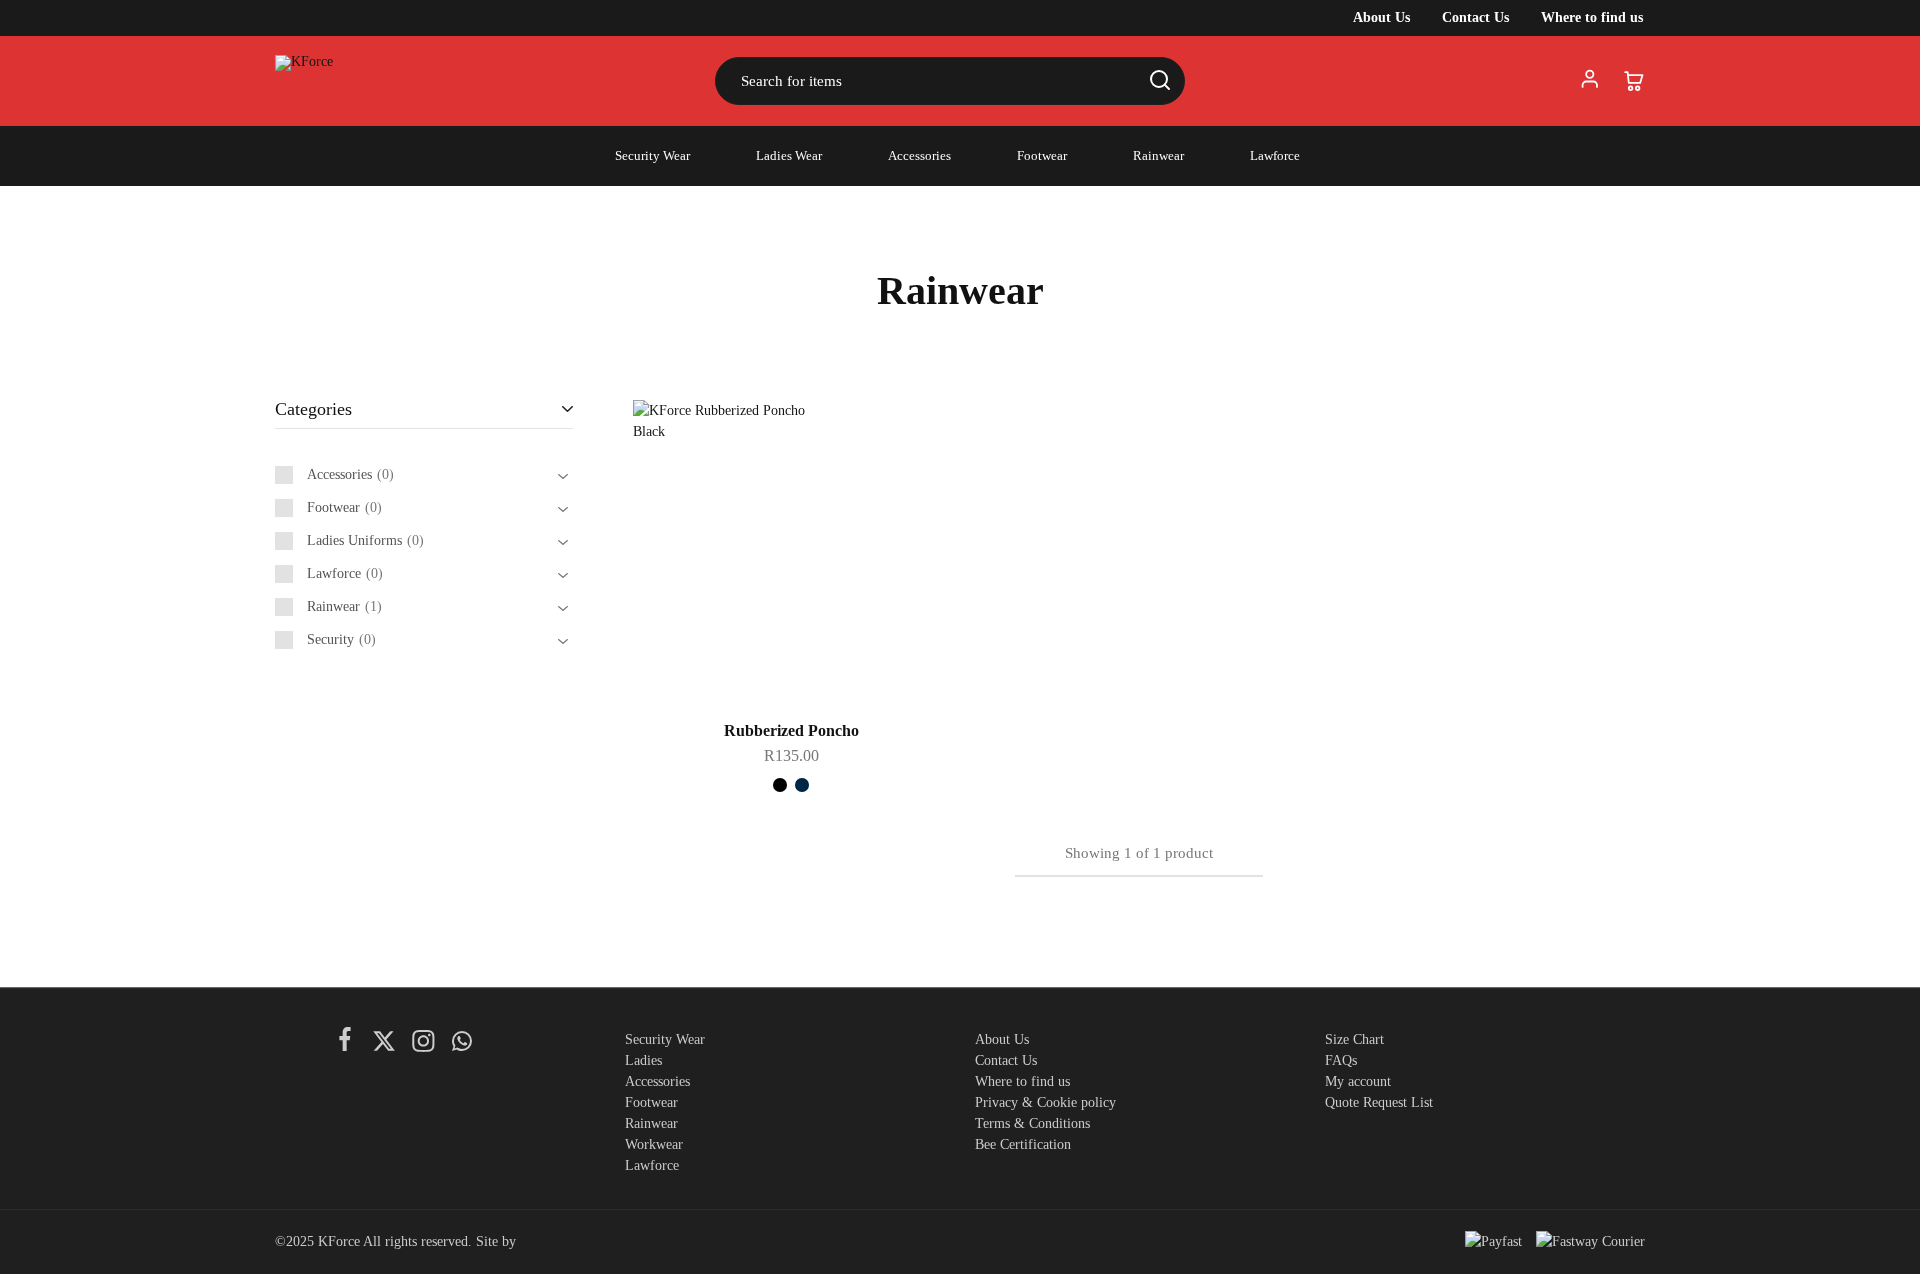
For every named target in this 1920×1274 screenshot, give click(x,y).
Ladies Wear (789, 155)
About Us (1381, 18)
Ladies (643, 1060)
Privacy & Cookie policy (1045, 1102)
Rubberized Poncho (791, 730)
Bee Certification (1023, 1144)
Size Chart (1354, 1039)
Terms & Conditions (1032, 1123)
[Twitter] (383, 1045)
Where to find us (1592, 18)
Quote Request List (1379, 1102)
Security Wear (652, 155)
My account (1358, 1081)
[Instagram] (422, 1045)
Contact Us (1475, 18)
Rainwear (1158, 155)
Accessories (919, 155)
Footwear (1042, 155)
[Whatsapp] (461, 1045)
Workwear (654, 1144)
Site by (498, 1241)
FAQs (1341, 1060)
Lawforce (1275, 155)
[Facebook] (344, 1043)
